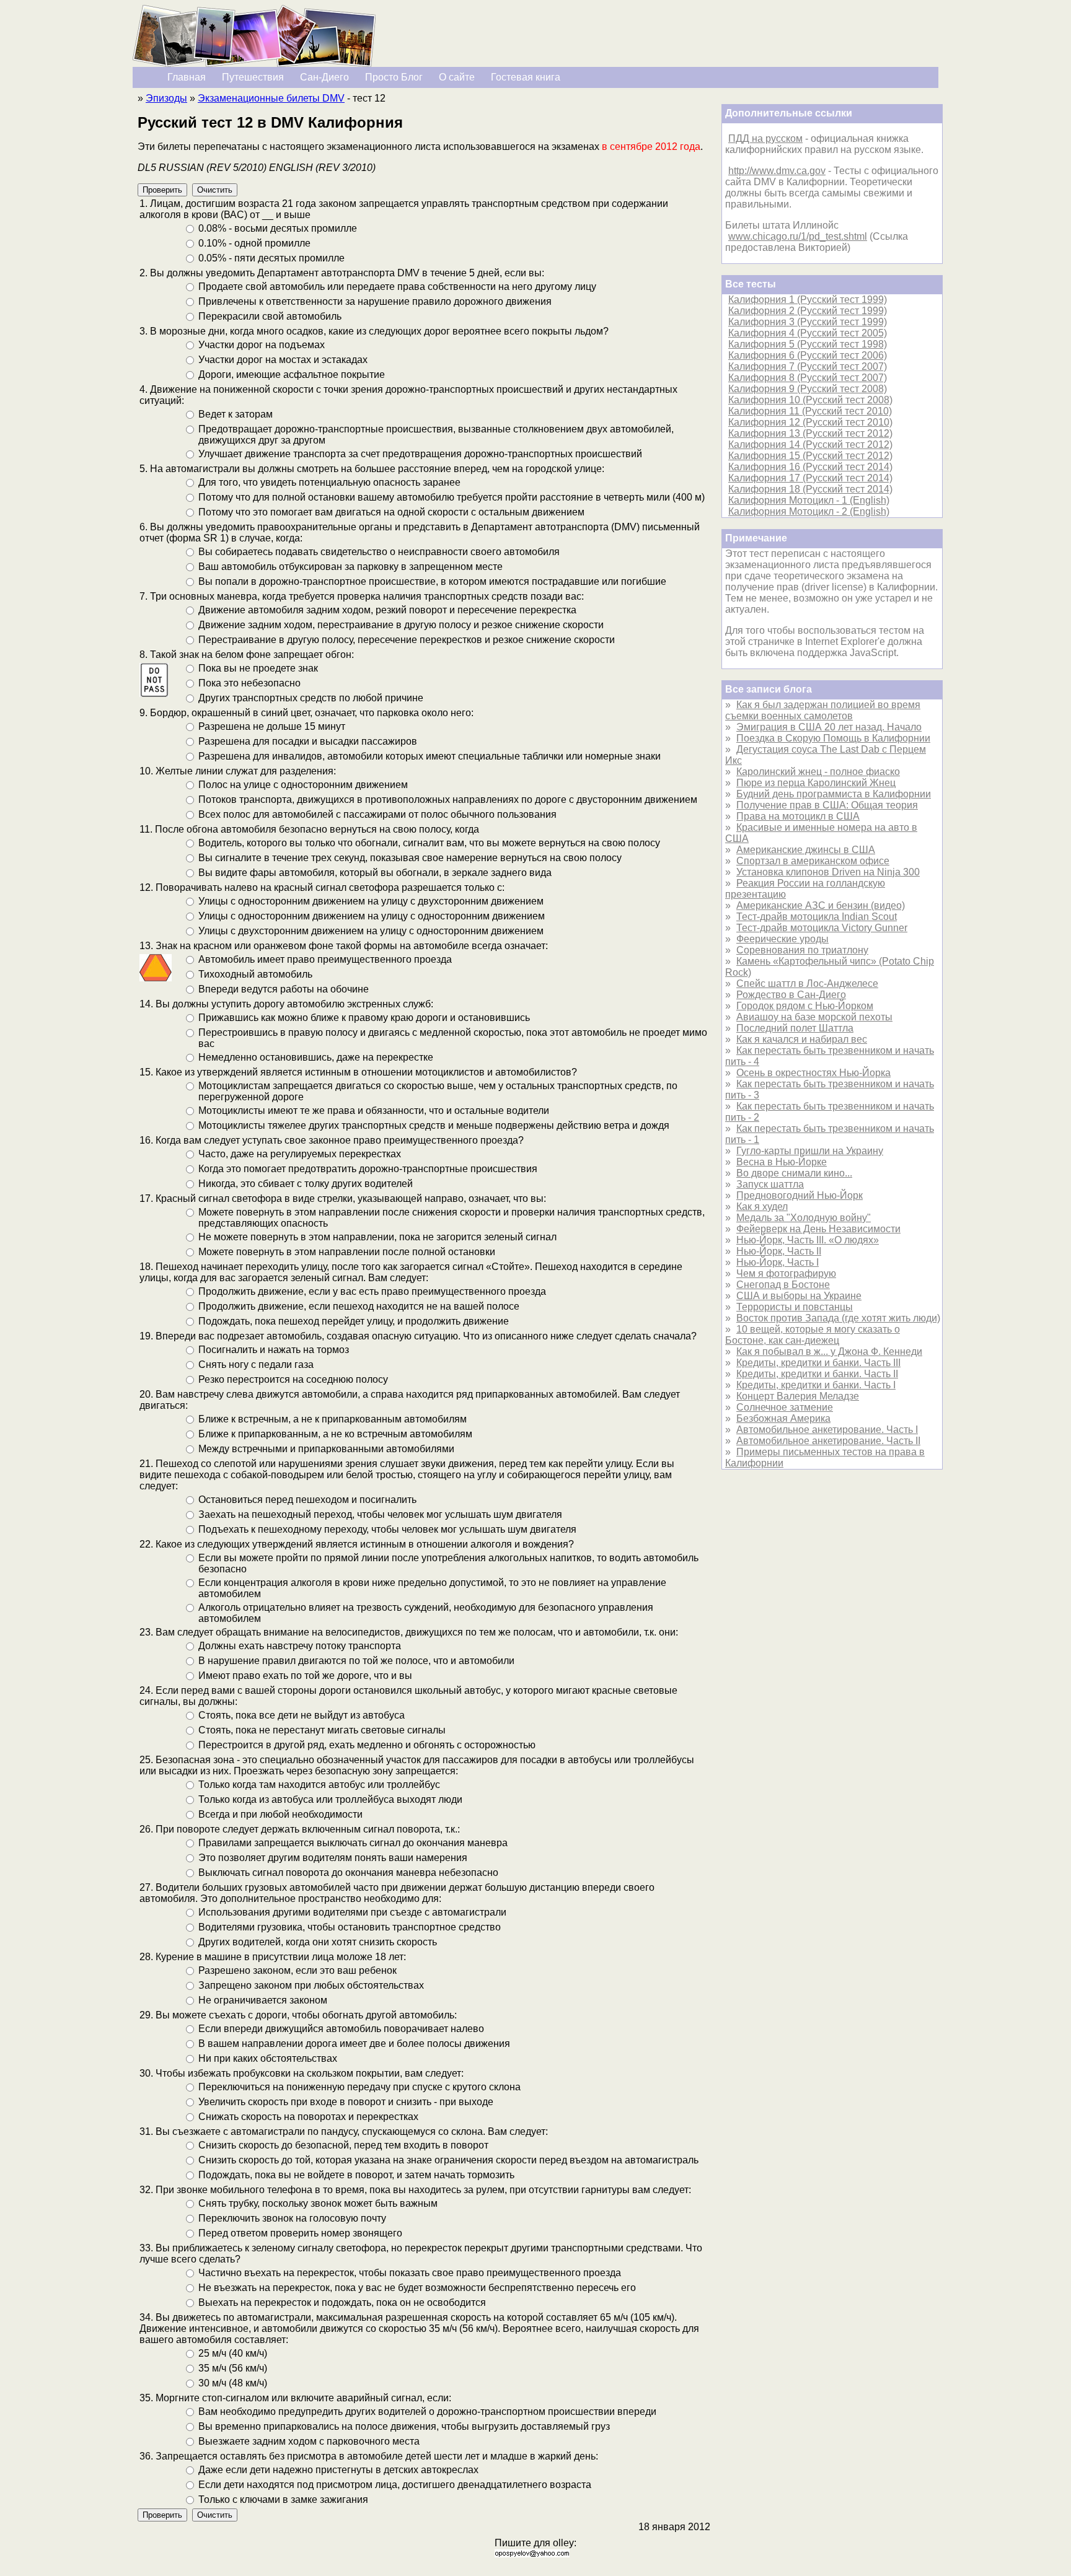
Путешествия (253, 77)
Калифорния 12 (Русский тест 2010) (810, 422)
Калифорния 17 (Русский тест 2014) (810, 478)
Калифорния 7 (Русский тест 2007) (808, 366)
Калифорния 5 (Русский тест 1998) (808, 344)
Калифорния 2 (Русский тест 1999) (808, 311)
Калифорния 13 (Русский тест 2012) (810, 433)
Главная (187, 77)
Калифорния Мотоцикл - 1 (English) (809, 500)
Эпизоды (166, 98)
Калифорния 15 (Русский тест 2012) (810, 456)
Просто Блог (394, 77)
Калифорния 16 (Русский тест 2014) (810, 467)
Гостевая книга (526, 77)
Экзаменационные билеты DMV (271, 98)
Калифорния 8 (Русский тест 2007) (808, 378)
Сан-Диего (324, 77)
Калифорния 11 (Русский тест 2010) (810, 411)
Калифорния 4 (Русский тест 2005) (808, 333)
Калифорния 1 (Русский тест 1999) (808, 300)
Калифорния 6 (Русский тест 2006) (808, 355)
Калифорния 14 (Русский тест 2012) (810, 445)
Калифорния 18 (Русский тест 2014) (810, 489)
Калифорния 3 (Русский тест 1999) (808, 322)
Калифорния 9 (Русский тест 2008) (808, 389)
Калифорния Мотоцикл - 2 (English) (809, 511)
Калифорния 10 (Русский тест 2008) (810, 400)
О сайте (457, 77)
